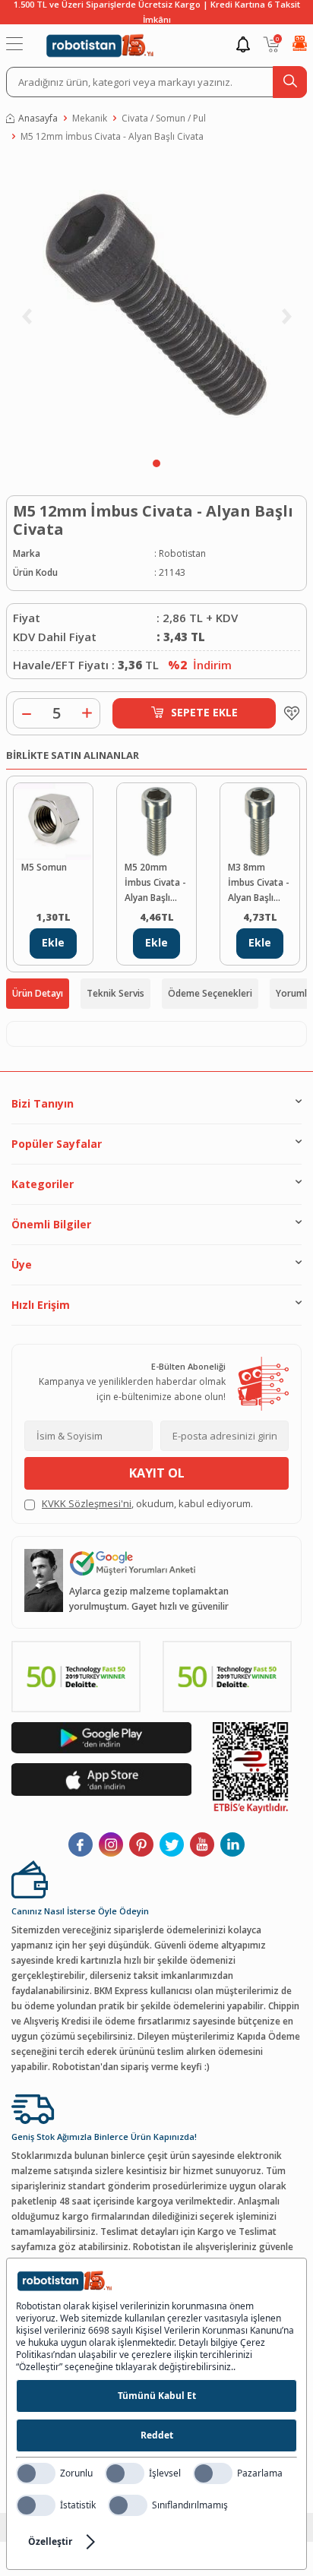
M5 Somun (44, 867)
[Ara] (290, 82)
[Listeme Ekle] (288, 713)
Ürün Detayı (38, 993)
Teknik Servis (115, 993)
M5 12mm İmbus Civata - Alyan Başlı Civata (112, 136)
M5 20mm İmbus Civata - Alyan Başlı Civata (155, 883)
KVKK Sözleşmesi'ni (87, 1503)
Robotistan (182, 553)
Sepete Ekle (204, 712)
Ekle (53, 942)
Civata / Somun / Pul (164, 118)
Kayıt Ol (157, 1473)
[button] (156, 463)
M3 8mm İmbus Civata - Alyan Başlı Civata (259, 883)
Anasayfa (38, 118)
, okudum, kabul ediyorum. (147, 1503)
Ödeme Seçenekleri (210, 993)
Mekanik (90, 118)
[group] (156, 304)
